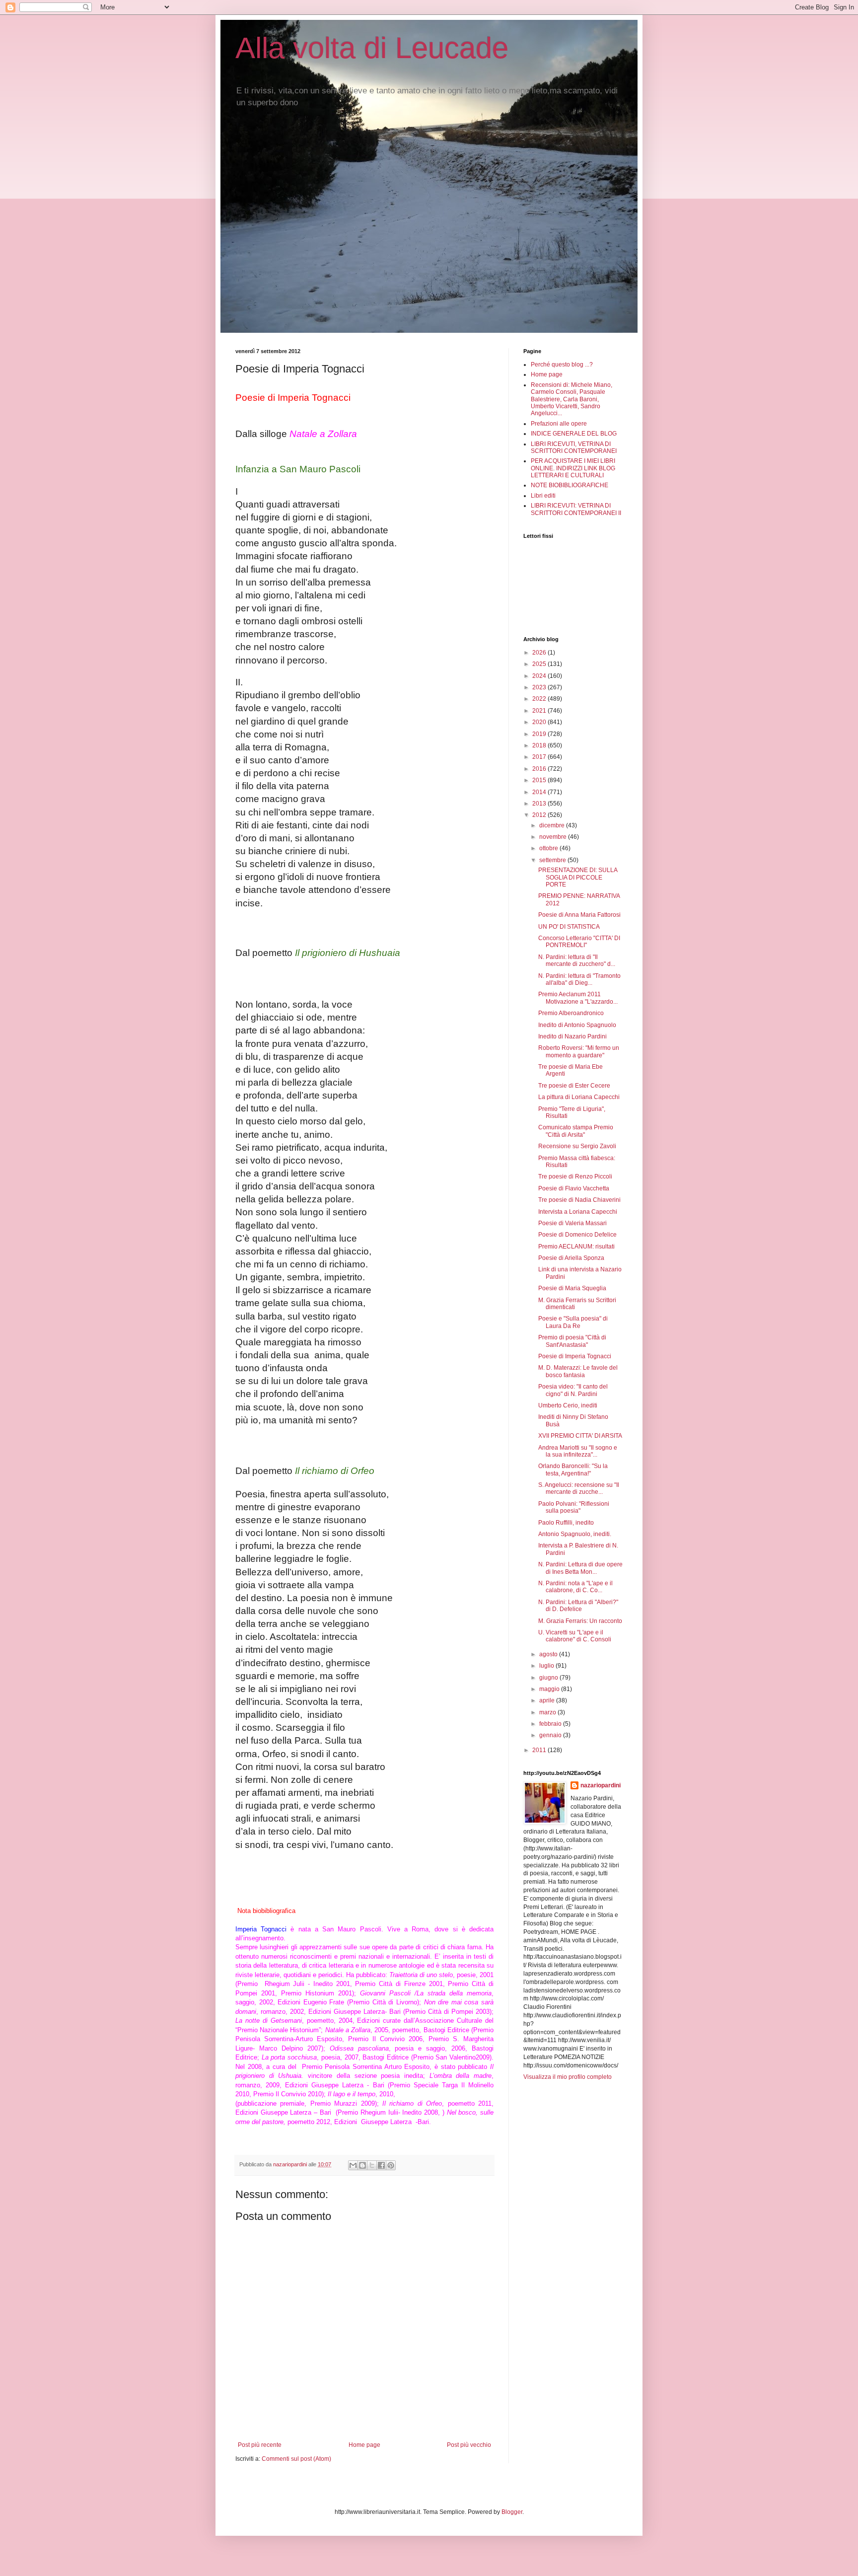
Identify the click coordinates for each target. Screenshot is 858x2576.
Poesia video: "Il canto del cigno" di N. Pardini (573, 1390)
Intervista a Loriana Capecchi (578, 1212)
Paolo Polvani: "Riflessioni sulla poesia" (574, 1507)
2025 (540, 664)
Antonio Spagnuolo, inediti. (575, 1534)
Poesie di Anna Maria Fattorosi (579, 915)
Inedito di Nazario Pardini (572, 1036)
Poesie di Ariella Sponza (571, 1258)
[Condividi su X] (372, 2165)
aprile (548, 1700)
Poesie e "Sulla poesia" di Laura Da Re (573, 1322)
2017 (540, 757)
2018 (540, 745)
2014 (540, 792)
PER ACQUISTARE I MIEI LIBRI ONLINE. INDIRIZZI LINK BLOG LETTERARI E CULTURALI (573, 468)
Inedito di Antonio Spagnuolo (577, 1025)
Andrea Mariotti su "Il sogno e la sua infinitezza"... (578, 1451)
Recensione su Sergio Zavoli (577, 1146)
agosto (549, 1654)
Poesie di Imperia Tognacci (575, 1356)
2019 (540, 734)
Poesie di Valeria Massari (572, 1223)
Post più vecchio (469, 2445)
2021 (540, 711)
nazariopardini (601, 1785)
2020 (540, 722)
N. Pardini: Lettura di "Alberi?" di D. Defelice (578, 1606)
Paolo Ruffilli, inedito (566, 1523)
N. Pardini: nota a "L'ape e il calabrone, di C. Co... (575, 1587)
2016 (540, 769)
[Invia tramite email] (353, 2165)
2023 (540, 687)
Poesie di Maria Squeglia (572, 1288)
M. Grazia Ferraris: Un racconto (580, 1621)
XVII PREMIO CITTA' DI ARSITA (580, 1436)
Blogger (512, 2512)
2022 (540, 699)
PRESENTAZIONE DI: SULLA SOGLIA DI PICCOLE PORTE (578, 877)
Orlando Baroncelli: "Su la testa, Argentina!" (573, 1470)
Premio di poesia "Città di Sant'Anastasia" (572, 1341)
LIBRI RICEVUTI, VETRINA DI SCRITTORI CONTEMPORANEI (574, 447)
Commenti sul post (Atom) (296, 2459)
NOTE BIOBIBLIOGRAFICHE (570, 485)
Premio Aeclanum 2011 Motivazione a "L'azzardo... (578, 998)
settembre (553, 860)
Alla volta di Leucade (372, 48)
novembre (554, 837)
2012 (540, 815)
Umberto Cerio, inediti (568, 1405)
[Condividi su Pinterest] (391, 2165)
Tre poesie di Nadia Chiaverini (579, 1200)
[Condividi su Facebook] (381, 2165)
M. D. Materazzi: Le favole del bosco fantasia (578, 1371)
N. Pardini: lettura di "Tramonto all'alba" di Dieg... (579, 979)
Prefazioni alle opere (559, 424)
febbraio (551, 1724)
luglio (547, 1666)
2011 (540, 1750)
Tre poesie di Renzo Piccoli (575, 1177)
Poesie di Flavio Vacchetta (574, 1188)
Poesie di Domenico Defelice (577, 1235)
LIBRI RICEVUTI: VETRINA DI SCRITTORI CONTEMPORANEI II (576, 509)
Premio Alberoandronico (571, 1013)
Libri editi (543, 496)
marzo (548, 1712)
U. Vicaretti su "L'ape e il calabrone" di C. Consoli (575, 1636)
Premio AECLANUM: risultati (576, 1247)
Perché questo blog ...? (562, 365)
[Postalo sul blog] (362, 2165)
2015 (540, 780)
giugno (549, 1678)
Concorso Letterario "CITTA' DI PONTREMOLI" (579, 942)
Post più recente (260, 2445)
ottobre (549, 848)
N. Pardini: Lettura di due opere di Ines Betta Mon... (580, 1568)
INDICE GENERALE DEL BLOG (574, 434)
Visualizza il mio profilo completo (568, 2077)
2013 (540, 804)
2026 (540, 653)
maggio (550, 1689)
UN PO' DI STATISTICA (569, 927)
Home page (364, 2445)
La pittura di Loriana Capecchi (579, 1097)
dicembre (553, 825)
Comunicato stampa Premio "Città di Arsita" (576, 1131)
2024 (540, 676)
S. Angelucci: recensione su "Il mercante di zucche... (579, 1488)
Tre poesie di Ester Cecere (574, 1086)
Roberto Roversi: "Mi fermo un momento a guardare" (579, 1051)
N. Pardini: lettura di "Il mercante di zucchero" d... (577, 960)
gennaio (551, 1735)
